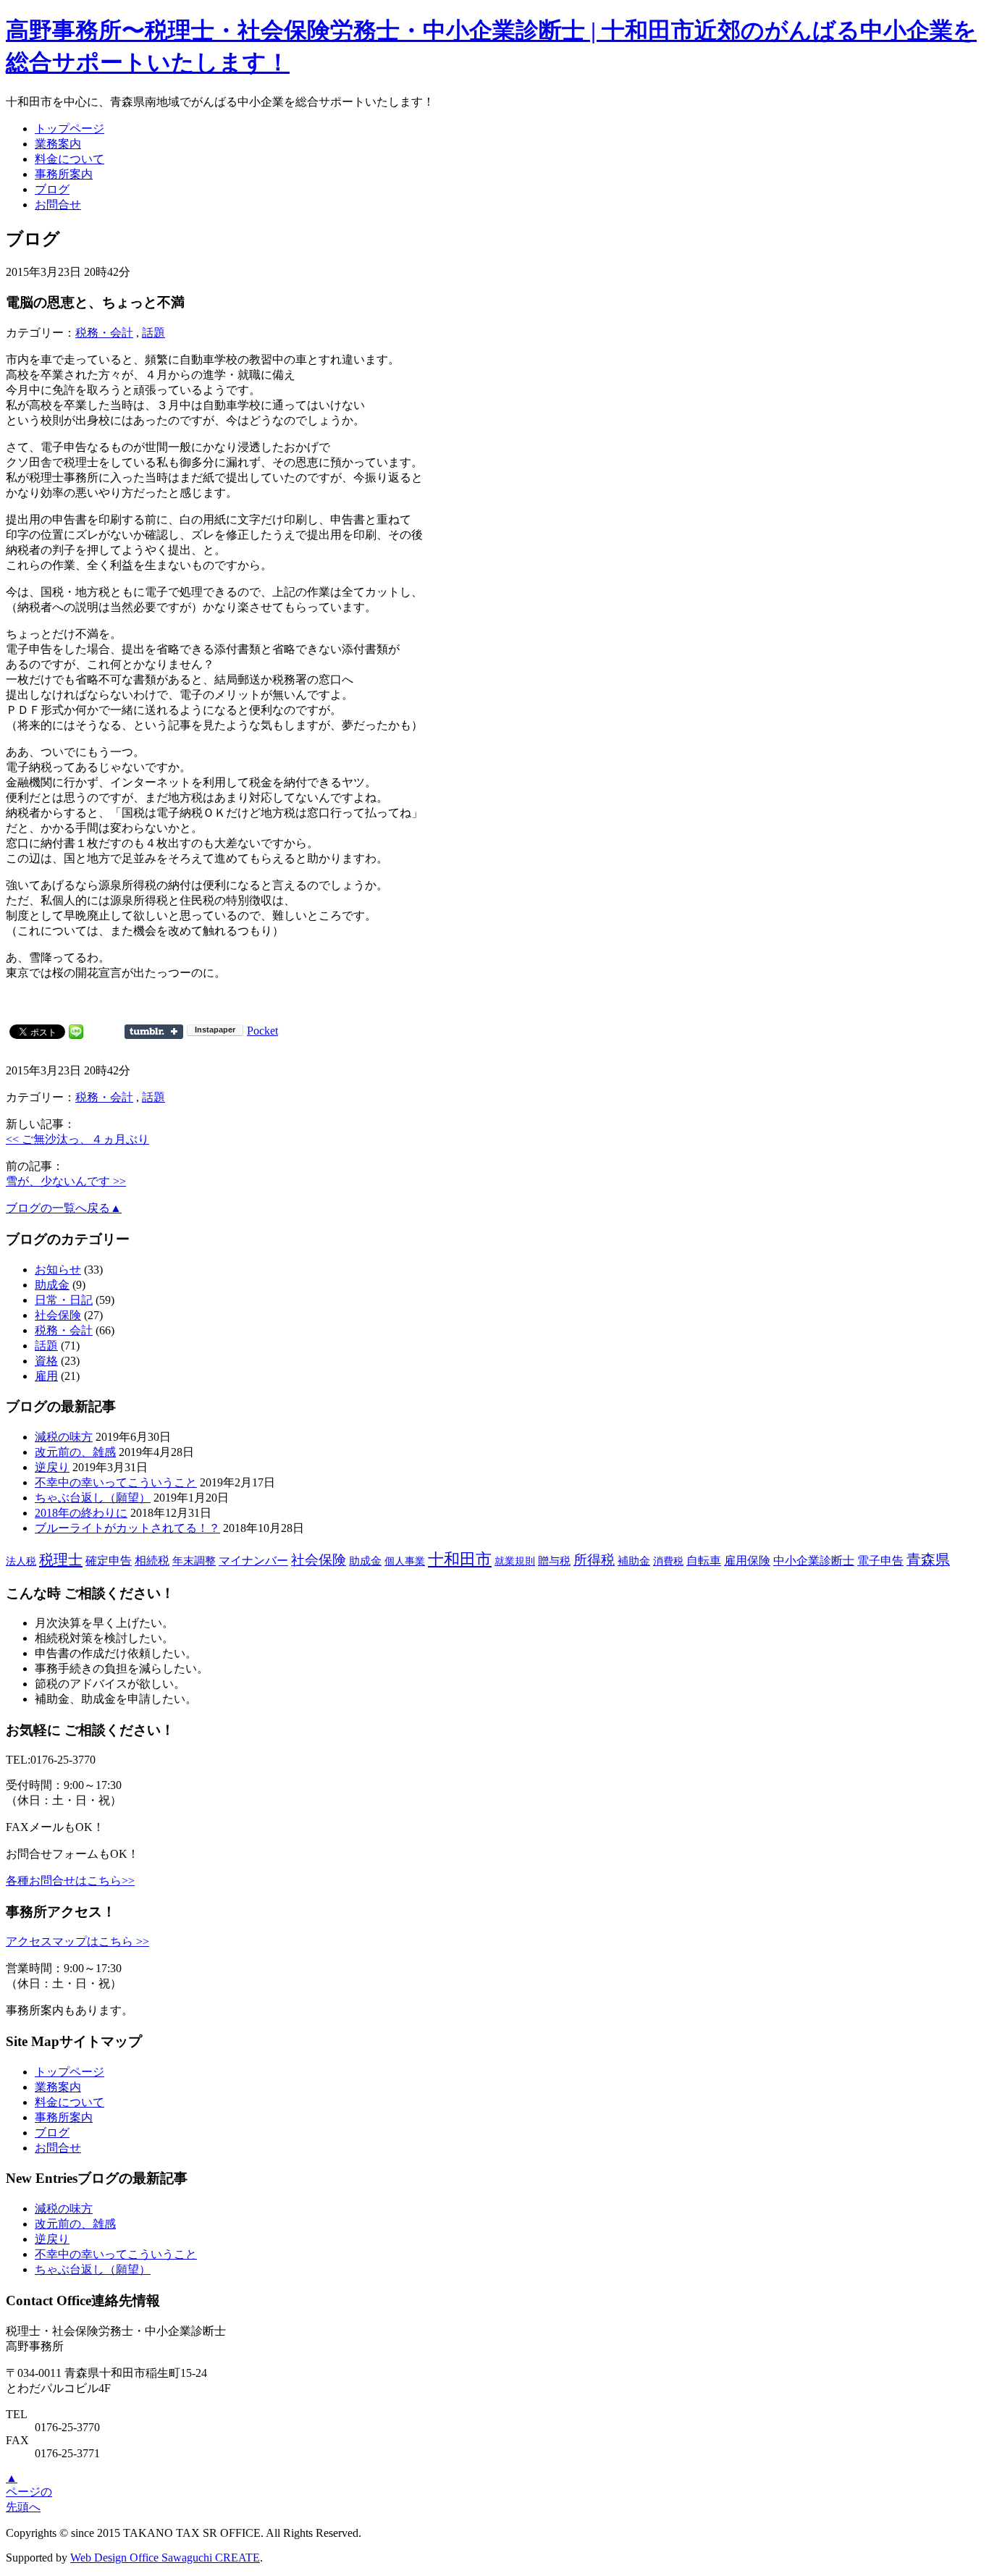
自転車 (704, 1561)
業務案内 (58, 144)
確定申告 (109, 1561)
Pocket (262, 1031)
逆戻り (52, 1467)
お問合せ (58, 205)
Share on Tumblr (154, 1032)
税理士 (61, 1560)
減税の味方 (64, 1437)
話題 (153, 333)
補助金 (634, 1561)
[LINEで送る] (76, 1031)
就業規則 (515, 1561)
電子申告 (880, 1561)
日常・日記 (64, 1300)
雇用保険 (747, 1561)
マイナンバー (253, 1561)
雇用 (46, 1376)
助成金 (52, 1285)
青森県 (928, 1560)
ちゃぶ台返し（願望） (93, 1498)
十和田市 (460, 1559)
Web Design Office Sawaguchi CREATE (165, 2558)
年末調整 (194, 1561)
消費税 (668, 1561)
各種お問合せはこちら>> (70, 1881)
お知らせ (58, 1270)
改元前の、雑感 (75, 1452)
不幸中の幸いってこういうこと (116, 1482)
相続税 (152, 1561)
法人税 (21, 1561)
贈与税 (554, 1561)
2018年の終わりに (81, 1513)
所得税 (594, 1560)
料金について (70, 159)
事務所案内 (64, 174)
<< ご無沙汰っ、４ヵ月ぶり (77, 1139)
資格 (46, 1361)
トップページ (70, 129)
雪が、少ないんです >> (66, 1181)
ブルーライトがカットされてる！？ (127, 1528)
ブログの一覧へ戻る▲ (64, 1208)
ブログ (52, 189)
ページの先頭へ (29, 2492)
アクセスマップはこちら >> (77, 1941)
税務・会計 (104, 333)
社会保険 (58, 1315)
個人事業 (405, 1561)
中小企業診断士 (814, 1561)
